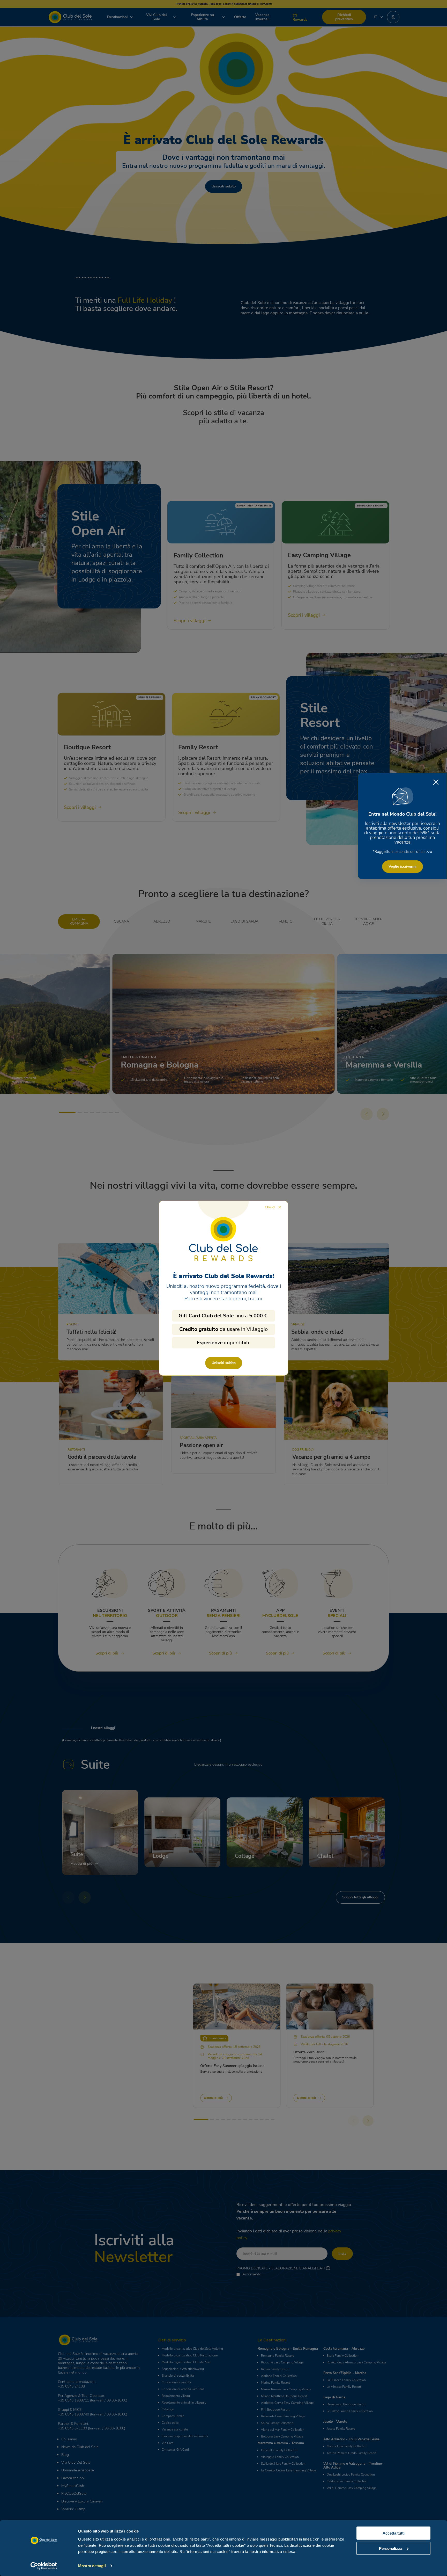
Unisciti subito (224, 1363)
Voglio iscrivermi (403, 866)
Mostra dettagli (92, 2566)
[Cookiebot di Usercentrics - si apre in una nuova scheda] (44, 2566)
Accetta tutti (394, 2533)
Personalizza (391, 2548)
